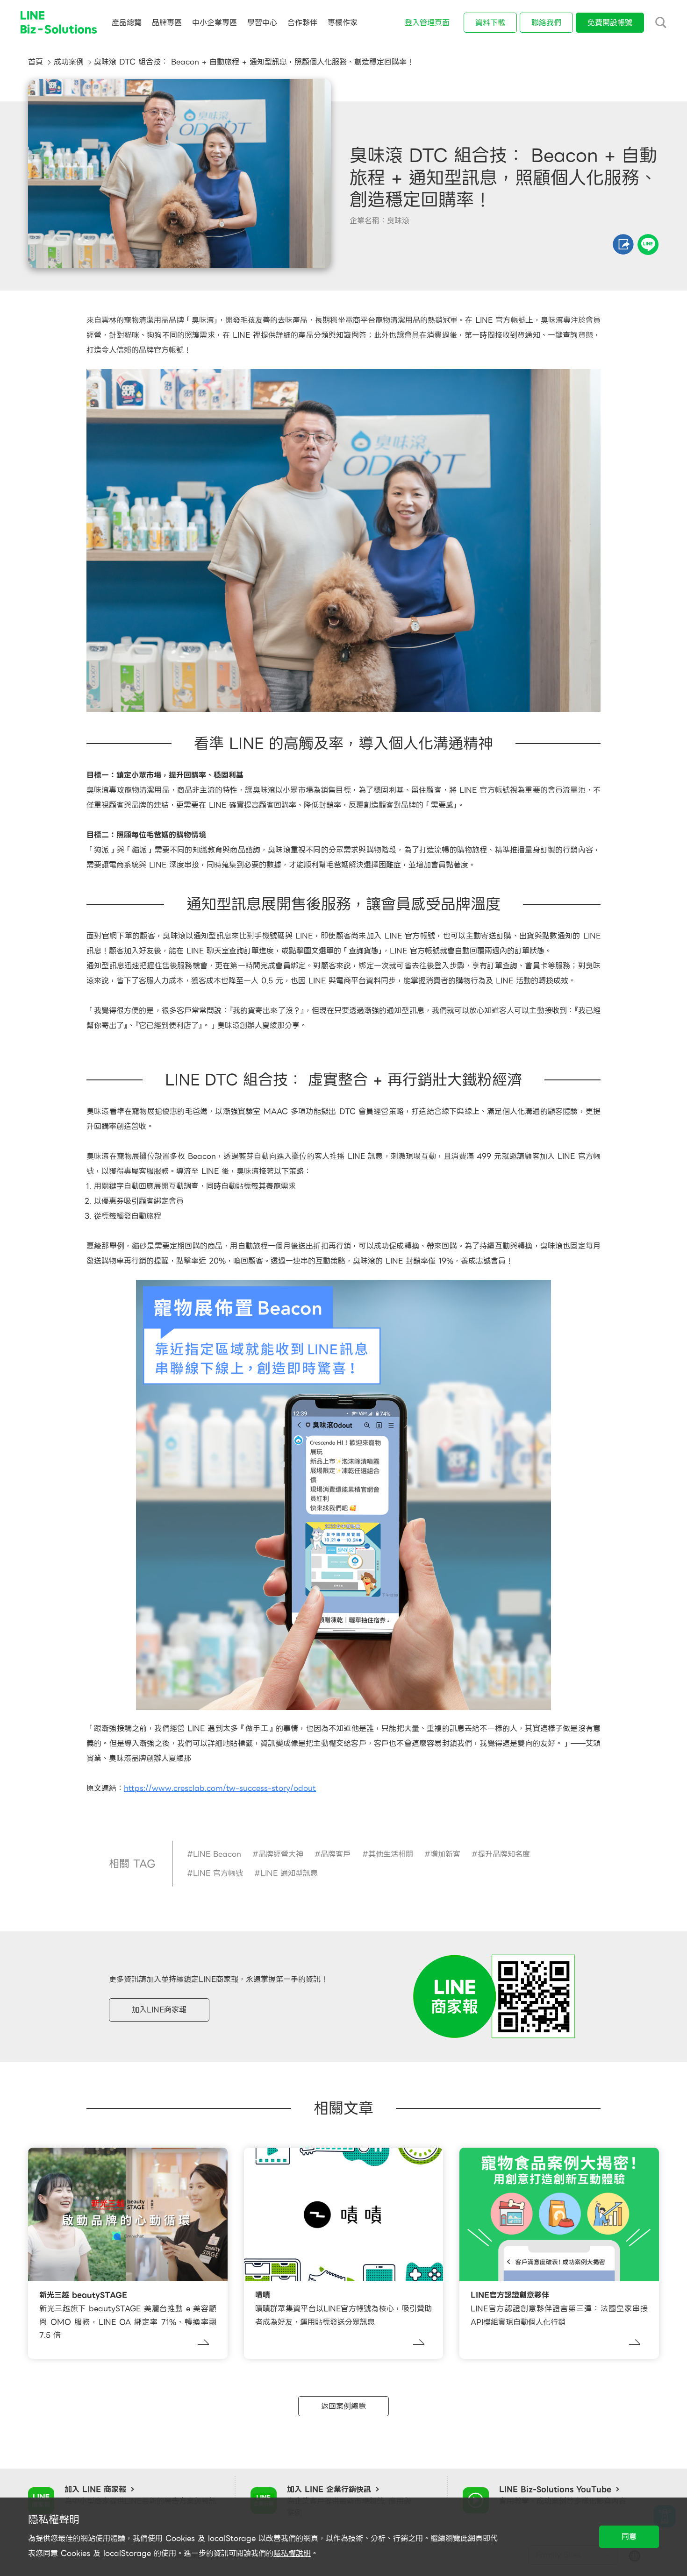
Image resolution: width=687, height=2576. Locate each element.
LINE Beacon (217, 1854)
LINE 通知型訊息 (289, 1873)
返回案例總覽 (343, 2406)
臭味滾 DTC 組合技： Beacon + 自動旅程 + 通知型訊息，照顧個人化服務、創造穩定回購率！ (254, 62)
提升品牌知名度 (504, 1854)
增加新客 (445, 1854)
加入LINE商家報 (159, 2010)
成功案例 (69, 62)
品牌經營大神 (281, 1854)
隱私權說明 (292, 2553)
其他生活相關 (391, 1854)
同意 (629, 2537)
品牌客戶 (336, 1854)
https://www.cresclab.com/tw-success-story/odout (220, 1788)
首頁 (36, 62)
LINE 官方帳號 (218, 1873)
